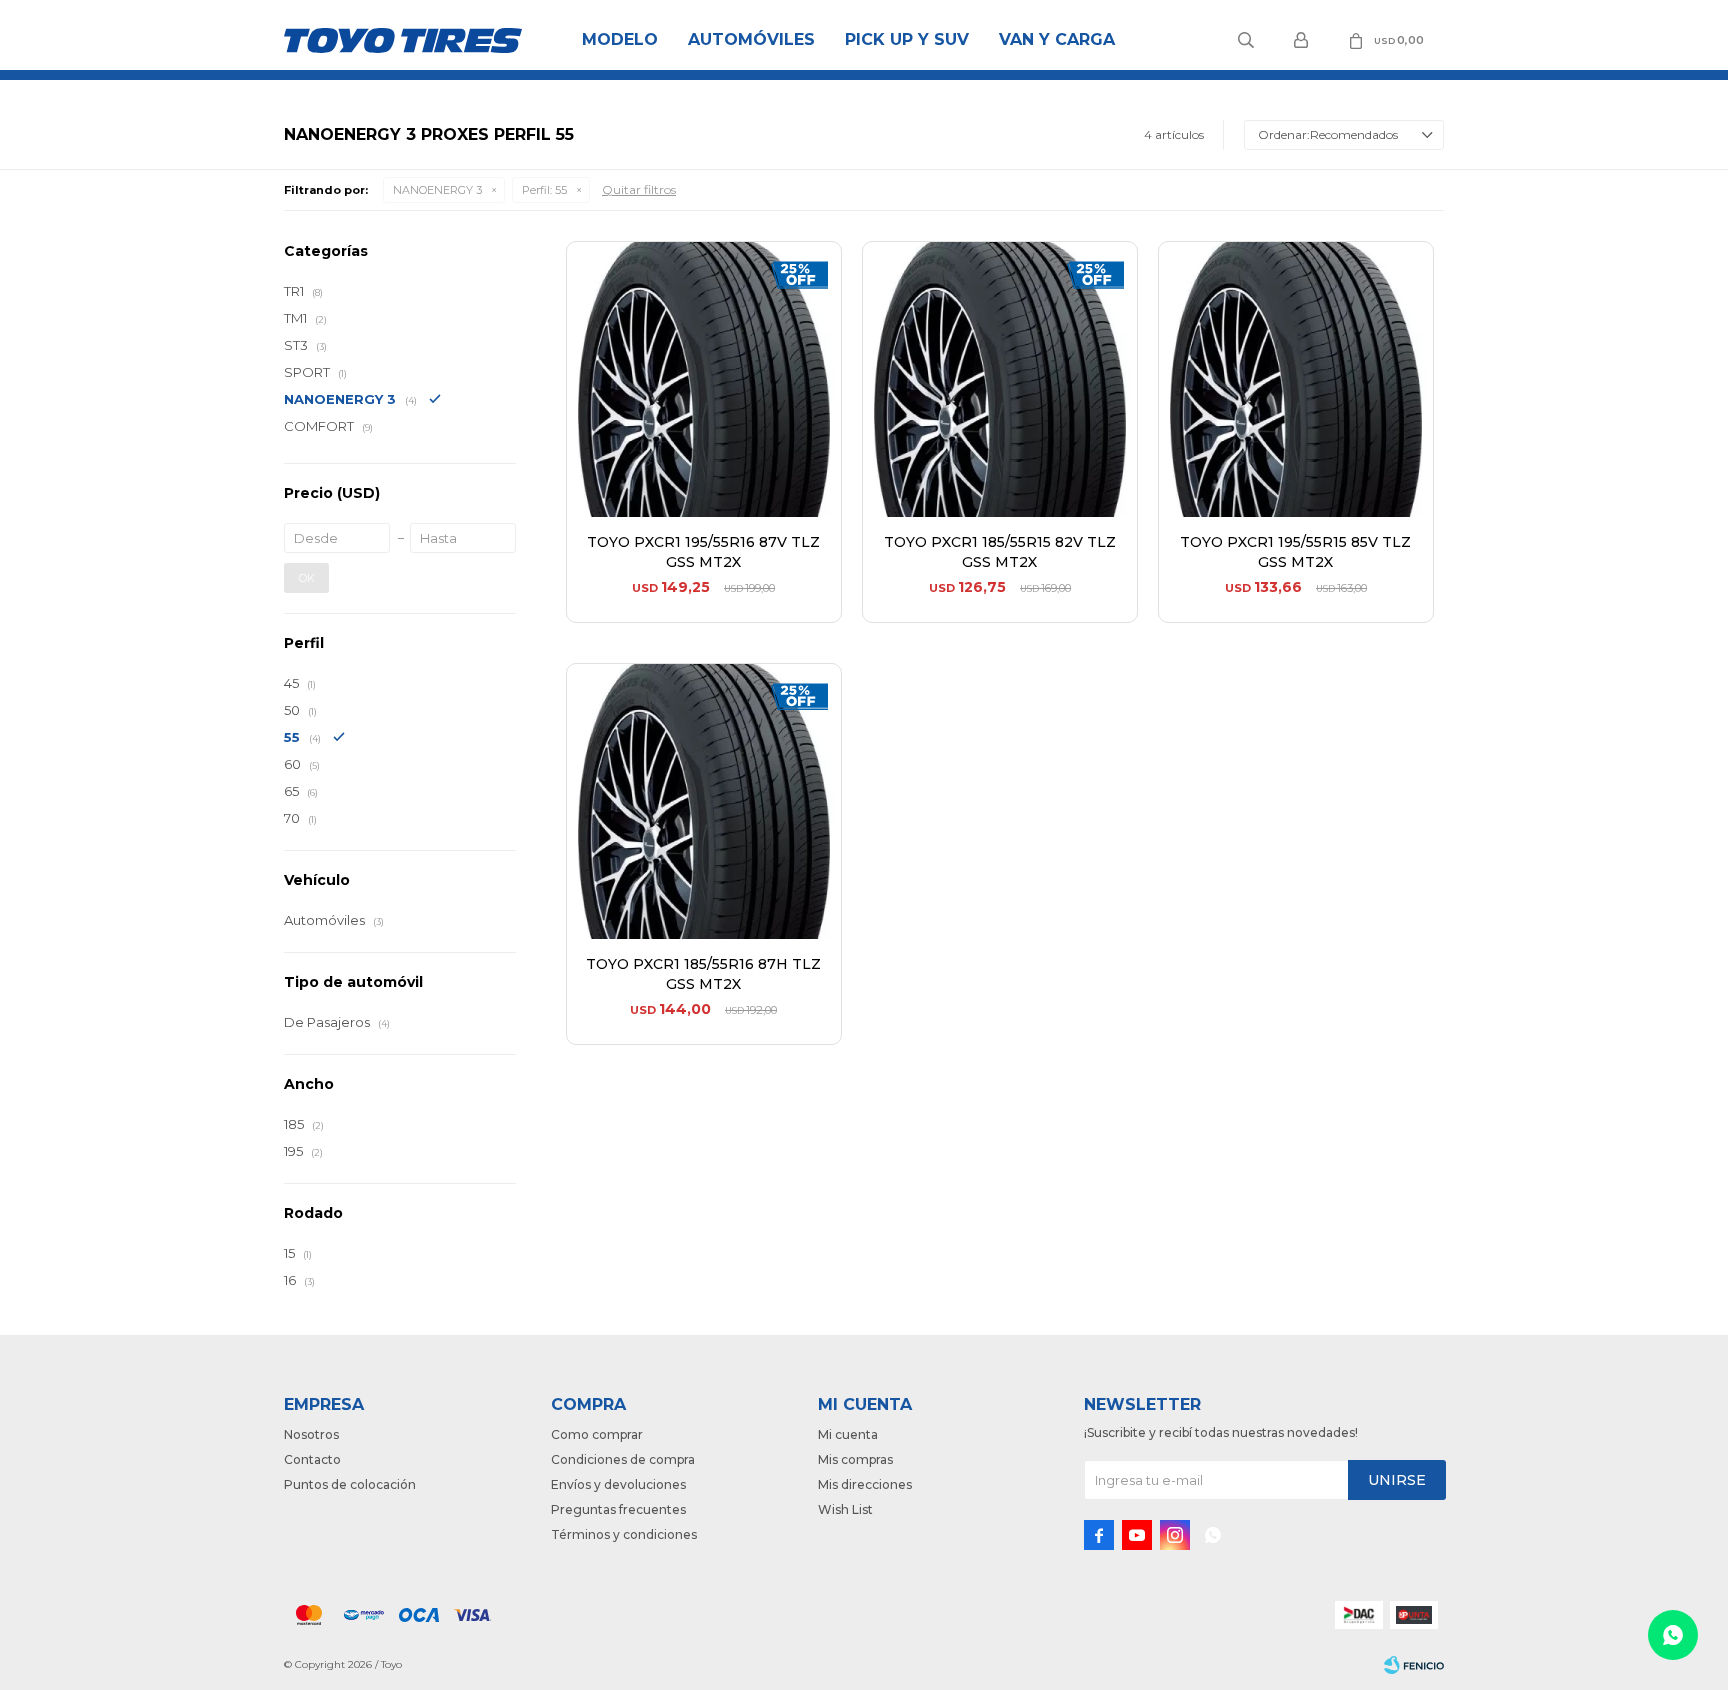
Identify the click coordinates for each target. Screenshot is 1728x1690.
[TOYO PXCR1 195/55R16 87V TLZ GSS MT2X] (704, 379)
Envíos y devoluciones (618, 1484)
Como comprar (597, 1434)
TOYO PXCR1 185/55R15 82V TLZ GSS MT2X (1000, 552)
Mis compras (855, 1459)
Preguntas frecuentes (618, 1509)
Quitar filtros (639, 189)
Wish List (845, 1509)
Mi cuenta (848, 1434)
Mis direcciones (865, 1484)
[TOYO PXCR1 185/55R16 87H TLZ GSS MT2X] (704, 801)
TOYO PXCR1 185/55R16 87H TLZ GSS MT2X (703, 974)
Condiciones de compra (623, 1459)
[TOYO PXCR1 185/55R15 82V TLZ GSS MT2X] (1000, 379)
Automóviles (751, 39)
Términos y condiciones (624, 1534)
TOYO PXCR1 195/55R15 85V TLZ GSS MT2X (1295, 552)
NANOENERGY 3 (437, 190)
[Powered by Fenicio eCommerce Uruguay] (1414, 1665)
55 (544, 190)
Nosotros (311, 1434)
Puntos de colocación (350, 1484)
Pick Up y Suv (907, 39)
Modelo (620, 39)
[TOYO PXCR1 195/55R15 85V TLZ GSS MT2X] (1296, 379)
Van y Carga (1057, 39)
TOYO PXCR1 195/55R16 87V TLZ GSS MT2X (703, 552)
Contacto (312, 1459)
